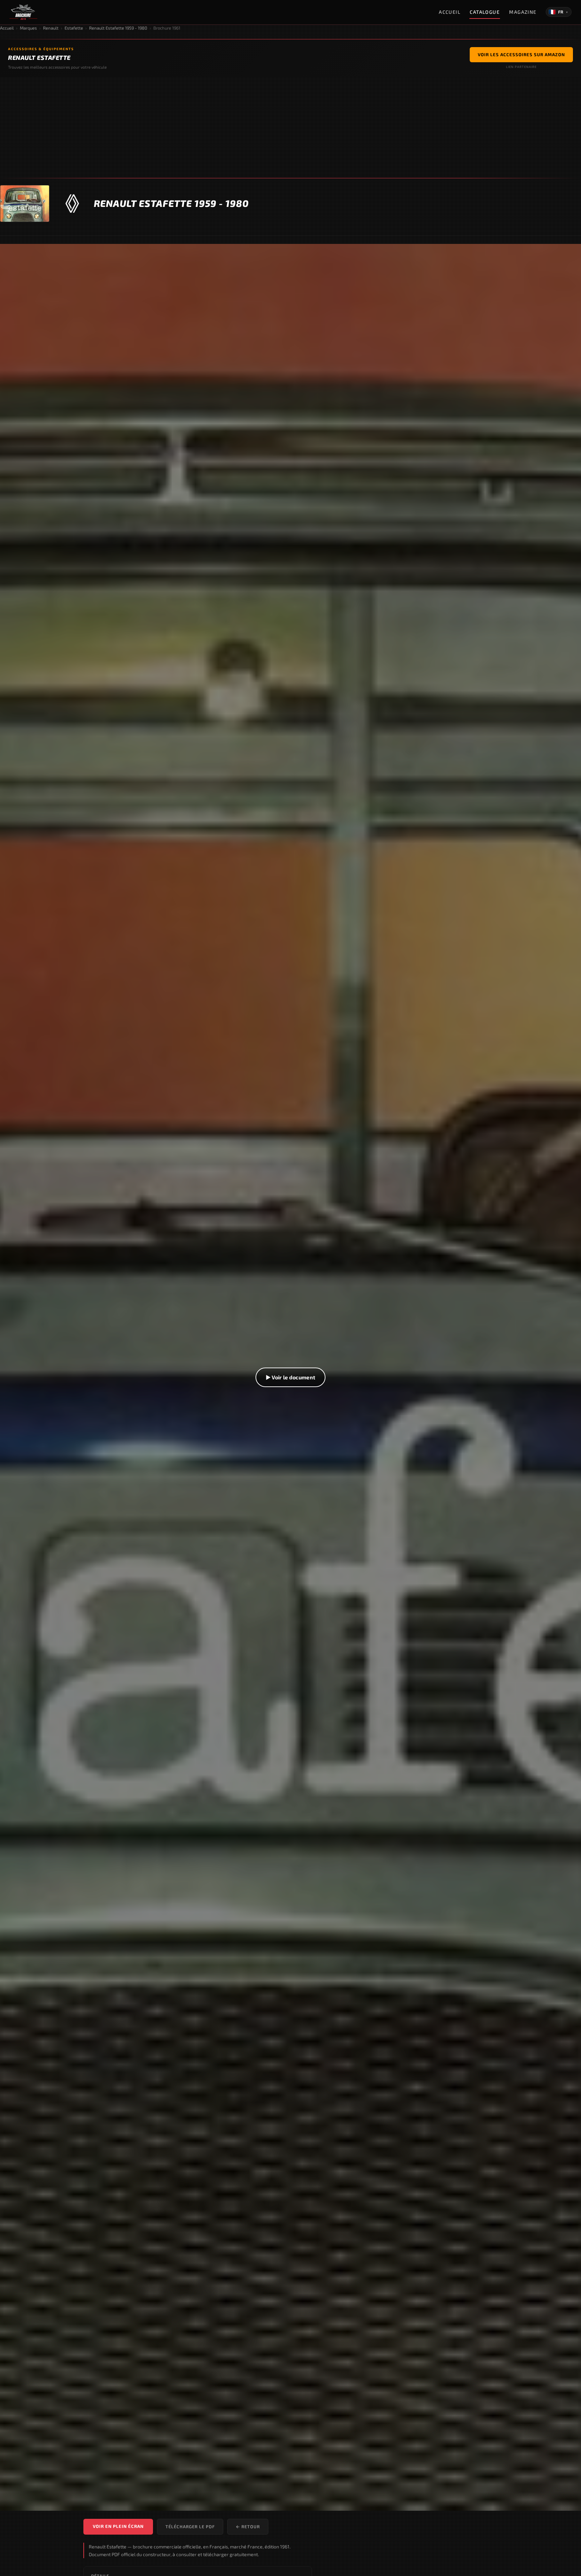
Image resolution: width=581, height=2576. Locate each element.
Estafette (74, 28)
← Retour (248, 2527)
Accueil (450, 12)
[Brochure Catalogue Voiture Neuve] (23, 12)
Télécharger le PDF (190, 2527)
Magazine (523, 12)
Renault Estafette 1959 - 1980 (118, 28)
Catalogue (485, 12)
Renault (51, 28)
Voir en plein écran (118, 2526)
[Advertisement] (290, 128)
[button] (290, 1377)
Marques (28, 28)
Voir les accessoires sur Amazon (521, 55)
